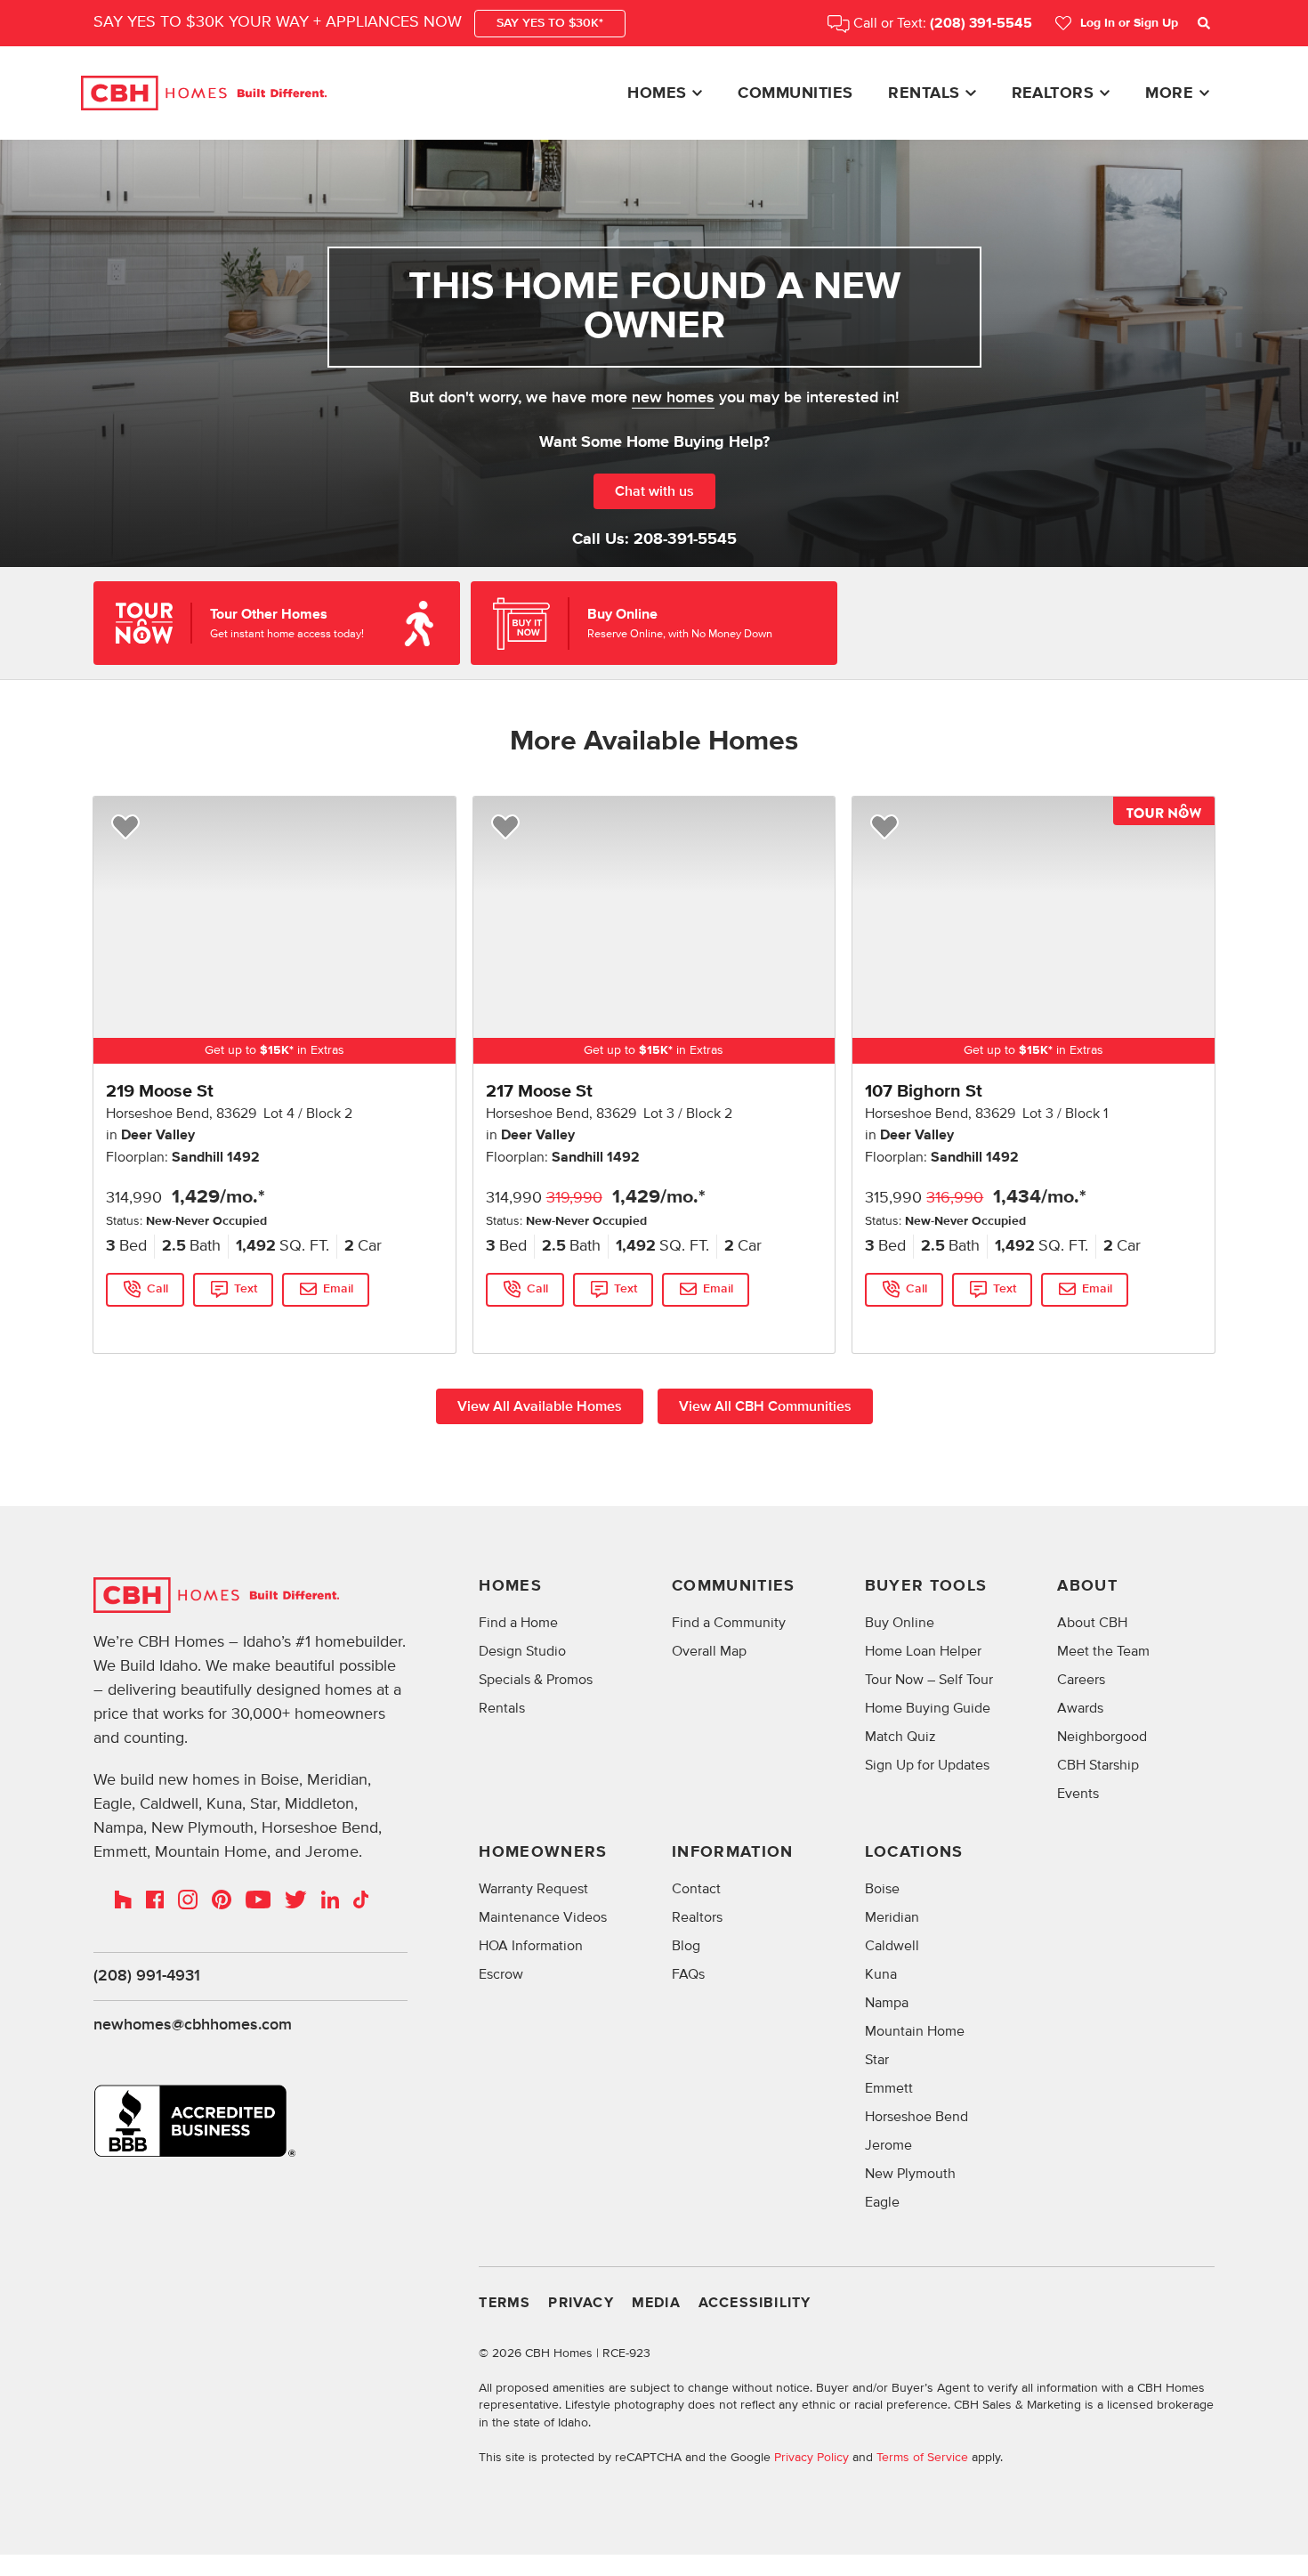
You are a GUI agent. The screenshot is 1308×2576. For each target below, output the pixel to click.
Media (656, 2303)
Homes (657, 93)
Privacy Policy (811, 2457)
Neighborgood (1102, 1737)
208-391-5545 (685, 539)
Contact (696, 1889)
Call (157, 1289)
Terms (505, 2303)
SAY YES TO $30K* (550, 23)
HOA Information (531, 1946)
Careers (1081, 1680)
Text (246, 1289)
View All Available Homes (540, 1406)
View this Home (149, 1325)
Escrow (501, 1974)
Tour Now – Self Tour (929, 1680)
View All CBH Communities (765, 1406)
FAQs (688, 1974)
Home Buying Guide (928, 1708)
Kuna (881, 1974)
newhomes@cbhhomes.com (193, 2025)
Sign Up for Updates (927, 1765)
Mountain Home (915, 2031)
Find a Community (729, 1623)
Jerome (888, 2145)
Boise (882, 1889)
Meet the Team (1103, 1651)
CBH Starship (1098, 1765)
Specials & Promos (536, 1680)
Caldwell (892, 1946)
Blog (686, 1946)
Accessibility (755, 2303)
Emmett (889, 2088)
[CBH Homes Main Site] (204, 93)
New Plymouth (910, 2174)
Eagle (882, 2202)
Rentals (924, 93)
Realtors (1053, 93)
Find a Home (518, 1623)
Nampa (887, 2003)
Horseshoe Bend (916, 2117)
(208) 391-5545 (981, 24)
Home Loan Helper (923, 1651)
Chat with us (654, 491)
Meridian (892, 1917)
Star (877, 2060)
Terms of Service (922, 2457)
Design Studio (522, 1651)
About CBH (1092, 1623)
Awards (1080, 1708)
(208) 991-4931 (147, 1976)
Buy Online (900, 1623)
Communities (795, 93)
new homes (673, 398)
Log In (1129, 23)
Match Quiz (900, 1737)
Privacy (581, 2303)
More (1169, 93)
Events (1078, 1794)
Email (338, 1289)
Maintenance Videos (543, 1917)
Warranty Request (533, 1889)
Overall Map (709, 1651)
